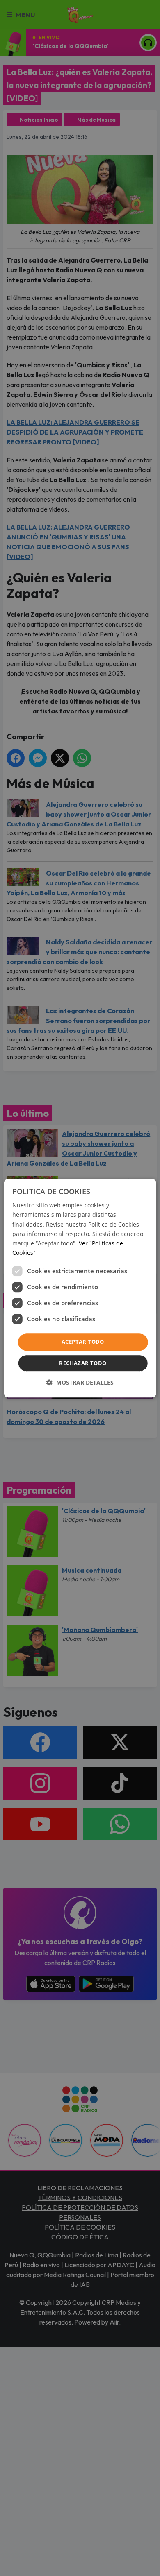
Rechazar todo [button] (83, 1363)
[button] (80, 1382)
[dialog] (80, 1288)
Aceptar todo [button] (83, 1342)
